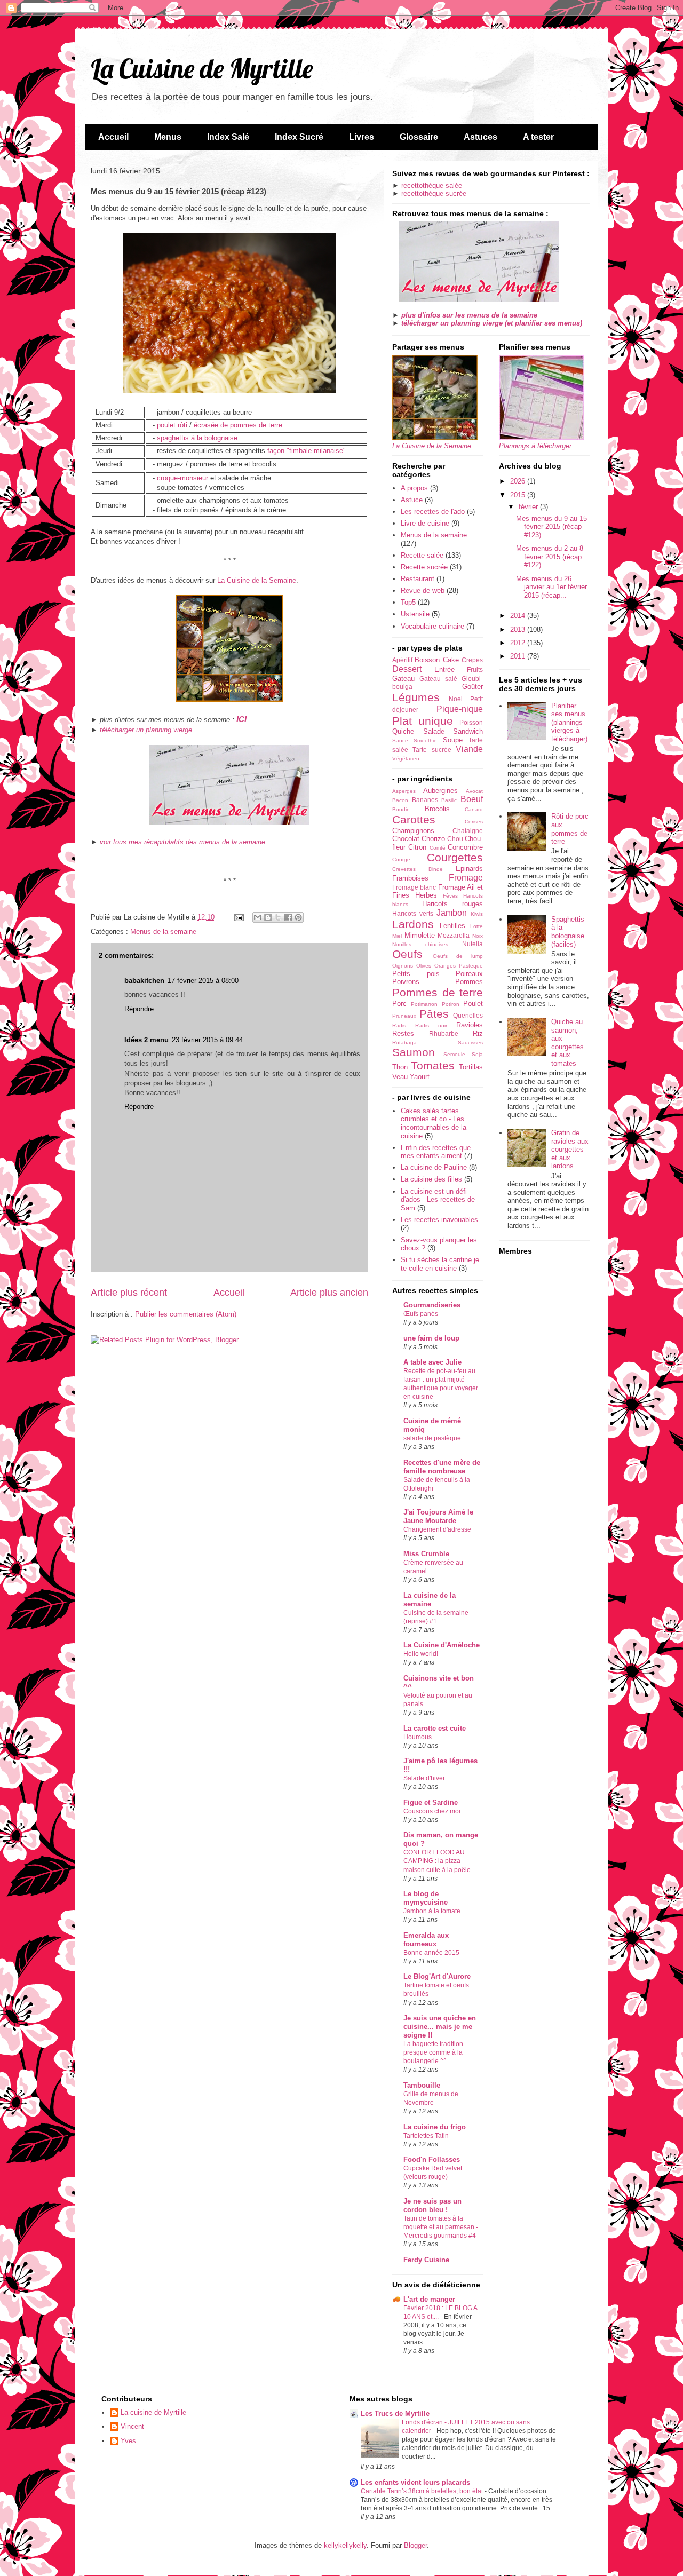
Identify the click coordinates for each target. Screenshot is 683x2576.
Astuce (412, 500)
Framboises (410, 878)
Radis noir (431, 1025)
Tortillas (471, 1067)
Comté (438, 848)
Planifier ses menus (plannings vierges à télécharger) (569, 722)
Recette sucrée (424, 567)
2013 (519, 629)
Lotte (476, 926)
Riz (478, 1033)
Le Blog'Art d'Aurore (437, 1976)
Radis (399, 1025)
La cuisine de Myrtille (153, 2412)
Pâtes (434, 1014)
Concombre (465, 847)
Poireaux (469, 974)
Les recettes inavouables (439, 1220)
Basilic (449, 800)
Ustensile (415, 614)
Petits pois (416, 974)
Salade (434, 731)
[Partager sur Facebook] (288, 917)
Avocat (474, 791)
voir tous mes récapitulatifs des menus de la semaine (182, 842)
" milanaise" (307, 451)
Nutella (472, 944)
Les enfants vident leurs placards (415, 2482)
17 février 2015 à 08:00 (203, 981)
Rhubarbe (444, 1033)
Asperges (404, 791)
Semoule (454, 1054)
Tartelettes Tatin (426, 2136)
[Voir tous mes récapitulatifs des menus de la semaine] (229, 823)
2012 (519, 643)
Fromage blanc (414, 887)
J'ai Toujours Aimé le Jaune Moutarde (438, 1516)
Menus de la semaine (163, 932)
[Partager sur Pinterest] (298, 917)
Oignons (403, 966)
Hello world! (421, 1654)
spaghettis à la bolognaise (197, 438)
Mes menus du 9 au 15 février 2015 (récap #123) (551, 527)
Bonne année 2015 (431, 1953)
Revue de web (423, 591)
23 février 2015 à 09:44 (207, 1040)
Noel (456, 699)
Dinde (436, 869)
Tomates (433, 1065)
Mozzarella (454, 935)
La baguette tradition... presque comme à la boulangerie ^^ (436, 2052)
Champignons (413, 831)
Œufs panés (421, 1314)
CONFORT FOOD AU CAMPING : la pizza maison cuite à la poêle (437, 1861)
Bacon (400, 800)
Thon (400, 1067)
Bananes (425, 800)
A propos (414, 488)
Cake (451, 660)
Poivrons (406, 982)
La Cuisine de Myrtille (202, 69)
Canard (474, 809)
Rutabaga (404, 1043)
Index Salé (228, 137)
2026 (519, 481)
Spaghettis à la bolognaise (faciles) (568, 932)
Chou (455, 839)
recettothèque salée (432, 185)
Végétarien (406, 759)
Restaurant (418, 579)
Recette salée (422, 555)
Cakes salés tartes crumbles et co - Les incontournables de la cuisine (434, 1123)
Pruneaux (404, 1016)
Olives (424, 966)
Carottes (414, 819)
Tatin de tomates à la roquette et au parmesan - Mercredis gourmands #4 (441, 2227)
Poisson (471, 722)
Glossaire (419, 137)
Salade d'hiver (424, 1778)
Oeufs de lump (458, 956)
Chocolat (406, 839)
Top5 (408, 602)
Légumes (416, 697)
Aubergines (440, 791)
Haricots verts (413, 913)
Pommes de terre (438, 992)
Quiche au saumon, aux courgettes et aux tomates (567, 1043)
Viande (469, 749)
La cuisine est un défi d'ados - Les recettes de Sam (438, 1200)
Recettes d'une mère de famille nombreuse (442, 1467)
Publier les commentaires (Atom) (186, 1314)
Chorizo (433, 839)
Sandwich (468, 731)
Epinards (469, 869)
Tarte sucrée (432, 750)
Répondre (139, 1009)
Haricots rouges (452, 904)
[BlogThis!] (268, 917)
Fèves (450, 896)
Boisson (427, 660)
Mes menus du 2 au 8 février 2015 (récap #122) (550, 557)
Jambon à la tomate (432, 1911)
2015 (519, 495)
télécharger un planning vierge (146, 730)
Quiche (403, 731)
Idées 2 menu (146, 1040)
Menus (168, 137)
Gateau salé (438, 679)
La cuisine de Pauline (434, 1167)
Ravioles (470, 1025)
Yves (128, 2441)
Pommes (469, 982)
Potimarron (424, 1004)
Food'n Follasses (432, 2159)
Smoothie (425, 740)
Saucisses (470, 1043)
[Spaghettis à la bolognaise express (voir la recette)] (229, 391)
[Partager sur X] (278, 917)
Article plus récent (129, 1293)
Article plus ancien (329, 1293)
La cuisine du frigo (435, 2127)
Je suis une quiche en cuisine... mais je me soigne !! (440, 2027)
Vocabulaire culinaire (432, 626)
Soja (477, 1054)
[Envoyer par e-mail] (258, 917)
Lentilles (452, 926)
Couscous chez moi (432, 1811)
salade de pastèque (432, 1438)
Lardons (413, 924)
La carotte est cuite (435, 1728)
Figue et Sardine (431, 1802)
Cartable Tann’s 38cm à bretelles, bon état (423, 2491)
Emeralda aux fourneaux (426, 1940)
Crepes (472, 660)
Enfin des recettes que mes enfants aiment (436, 1152)
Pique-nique (460, 709)
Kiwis (477, 914)
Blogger (415, 2545)
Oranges (445, 966)
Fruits (475, 669)
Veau (400, 1077)
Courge (401, 859)
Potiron (451, 1004)
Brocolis (437, 809)
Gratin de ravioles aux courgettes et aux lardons (570, 1149)
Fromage (466, 878)
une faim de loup (431, 1338)
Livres (362, 137)
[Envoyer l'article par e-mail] (238, 917)
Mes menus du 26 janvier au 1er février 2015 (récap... (551, 587)
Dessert (407, 669)
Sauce (400, 740)
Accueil (113, 137)
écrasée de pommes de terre (238, 425)
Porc (399, 1004)
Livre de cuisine (425, 523)
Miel (397, 936)
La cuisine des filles (431, 1179)
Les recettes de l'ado (433, 512)
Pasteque (471, 966)
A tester (538, 137)
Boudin (401, 809)
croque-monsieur (182, 478)
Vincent (132, 2426)
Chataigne (468, 831)
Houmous (418, 1737)
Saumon (414, 1052)
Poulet (473, 1004)
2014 (519, 616)
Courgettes (455, 857)
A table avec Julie (432, 1362)
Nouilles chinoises (420, 944)
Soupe (453, 740)
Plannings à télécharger (535, 446)
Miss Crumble (426, 1554)
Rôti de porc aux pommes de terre (570, 829)
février (529, 507)
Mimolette (420, 935)
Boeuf (472, 799)
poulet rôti (172, 425)
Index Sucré (299, 137)
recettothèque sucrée (434, 193)
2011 (519, 656)
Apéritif (402, 660)
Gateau (403, 679)
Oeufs (407, 954)
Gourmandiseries (432, 1305)
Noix (478, 936)
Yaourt (420, 1077)
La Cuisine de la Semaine (257, 580)
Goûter (472, 687)
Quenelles (468, 1015)
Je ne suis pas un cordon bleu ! (432, 2205)
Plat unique (423, 721)
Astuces (481, 137)
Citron (417, 847)
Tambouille (422, 2085)
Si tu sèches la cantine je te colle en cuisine (440, 1264)
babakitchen (144, 981)
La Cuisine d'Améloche (442, 1645)
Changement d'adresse (437, 1529)
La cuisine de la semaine (430, 1600)
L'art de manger (429, 2299)
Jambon (452, 913)
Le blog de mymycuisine (426, 1898)
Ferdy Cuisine (426, 2260)
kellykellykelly (345, 2545)
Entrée (444, 669)
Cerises (474, 822)
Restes (403, 1033)
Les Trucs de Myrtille (395, 2413)
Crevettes (404, 869)
